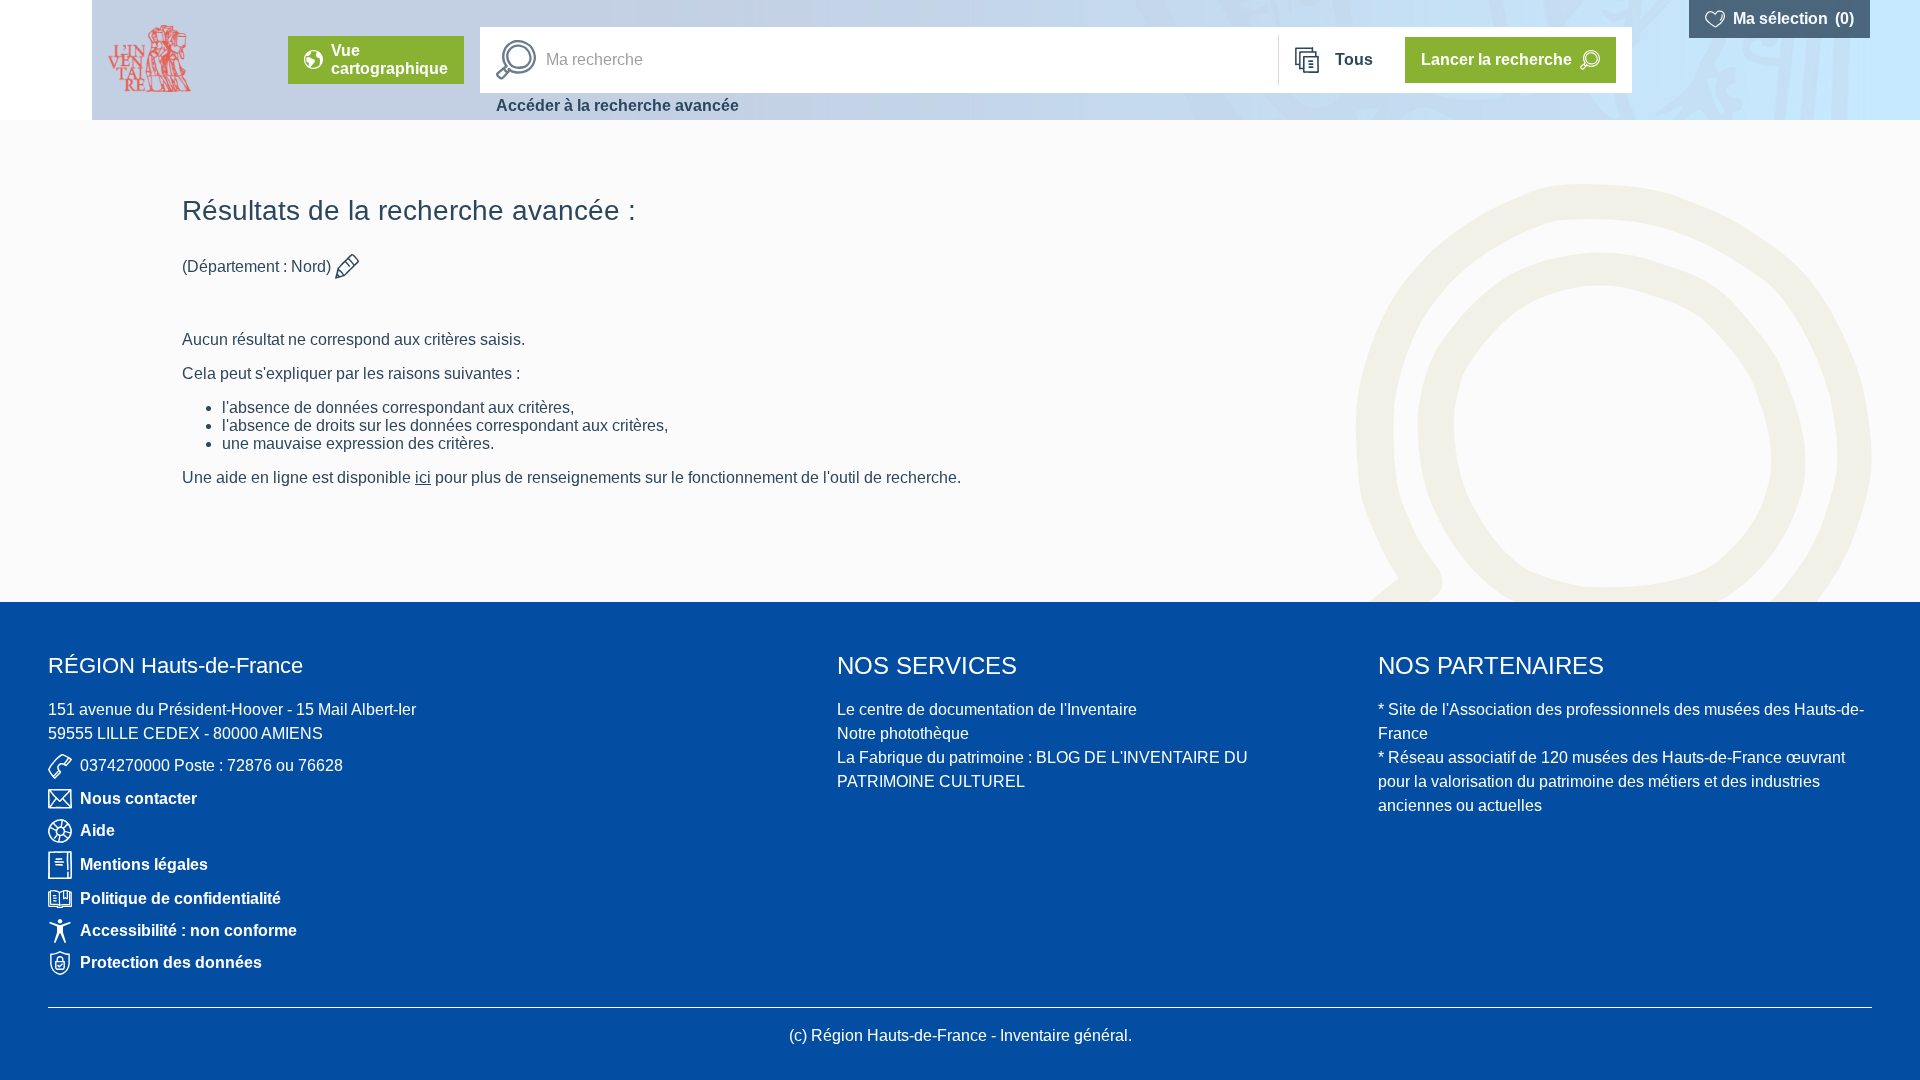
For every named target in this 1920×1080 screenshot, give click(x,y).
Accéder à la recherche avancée (617, 105)
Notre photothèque (903, 733)
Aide (97, 830)
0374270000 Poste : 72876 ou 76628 (211, 765)
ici (423, 477)
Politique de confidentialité (180, 898)
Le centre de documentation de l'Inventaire (987, 709)
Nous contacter (138, 798)
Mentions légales (144, 864)
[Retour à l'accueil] (46, 60)
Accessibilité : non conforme (188, 930)
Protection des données (171, 962)
